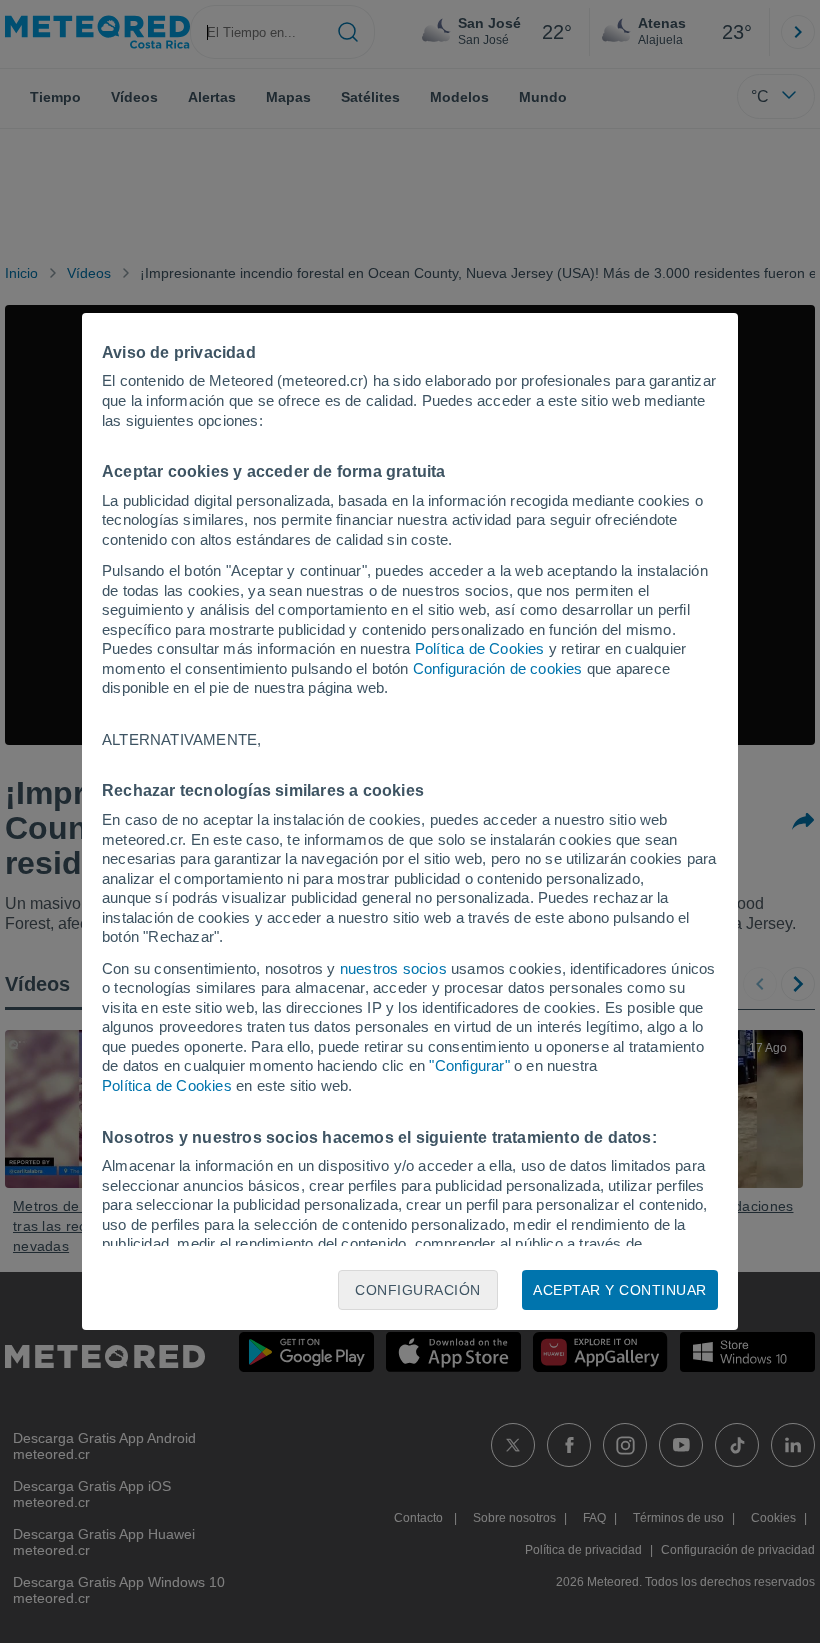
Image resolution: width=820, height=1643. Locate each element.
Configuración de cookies (498, 668)
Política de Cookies (480, 648)
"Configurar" (469, 1065)
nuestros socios (393, 968)
